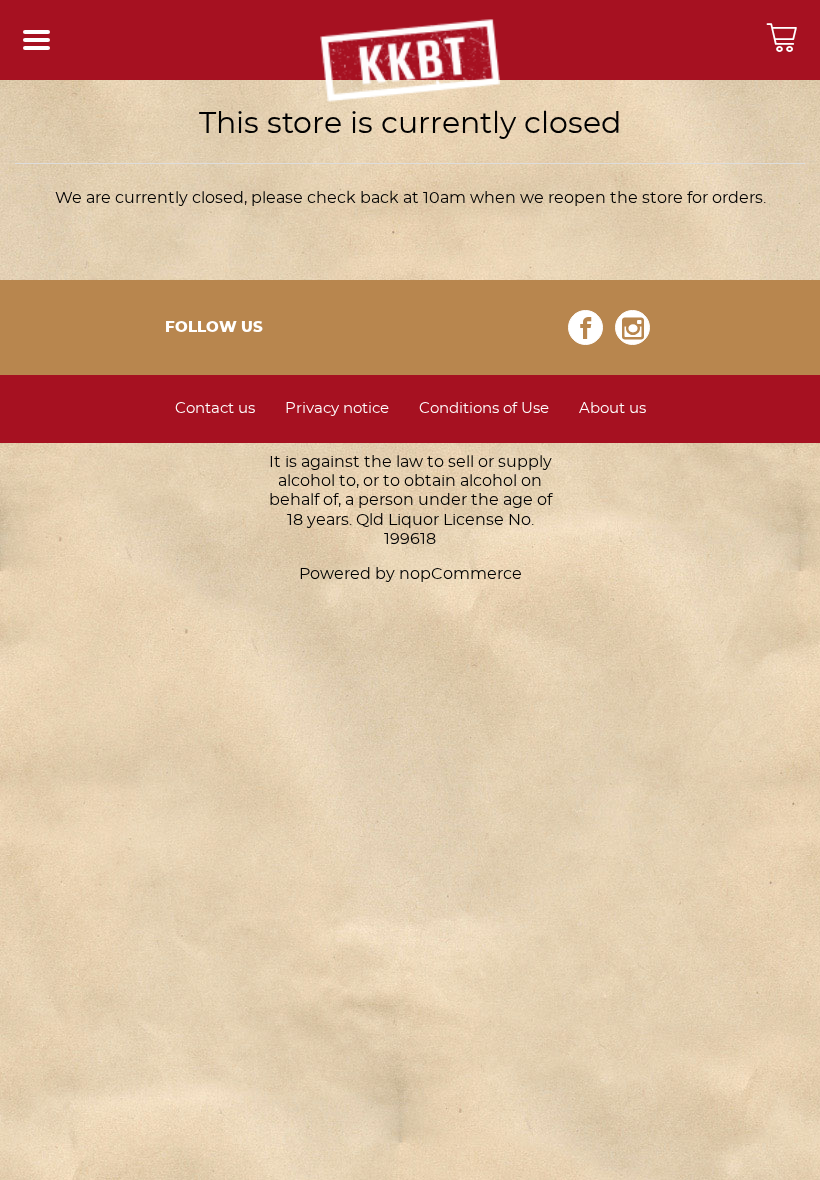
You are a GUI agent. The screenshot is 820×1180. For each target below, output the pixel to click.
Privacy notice (337, 408)
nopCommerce (460, 574)
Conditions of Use (484, 408)
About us (612, 408)
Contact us (215, 408)
